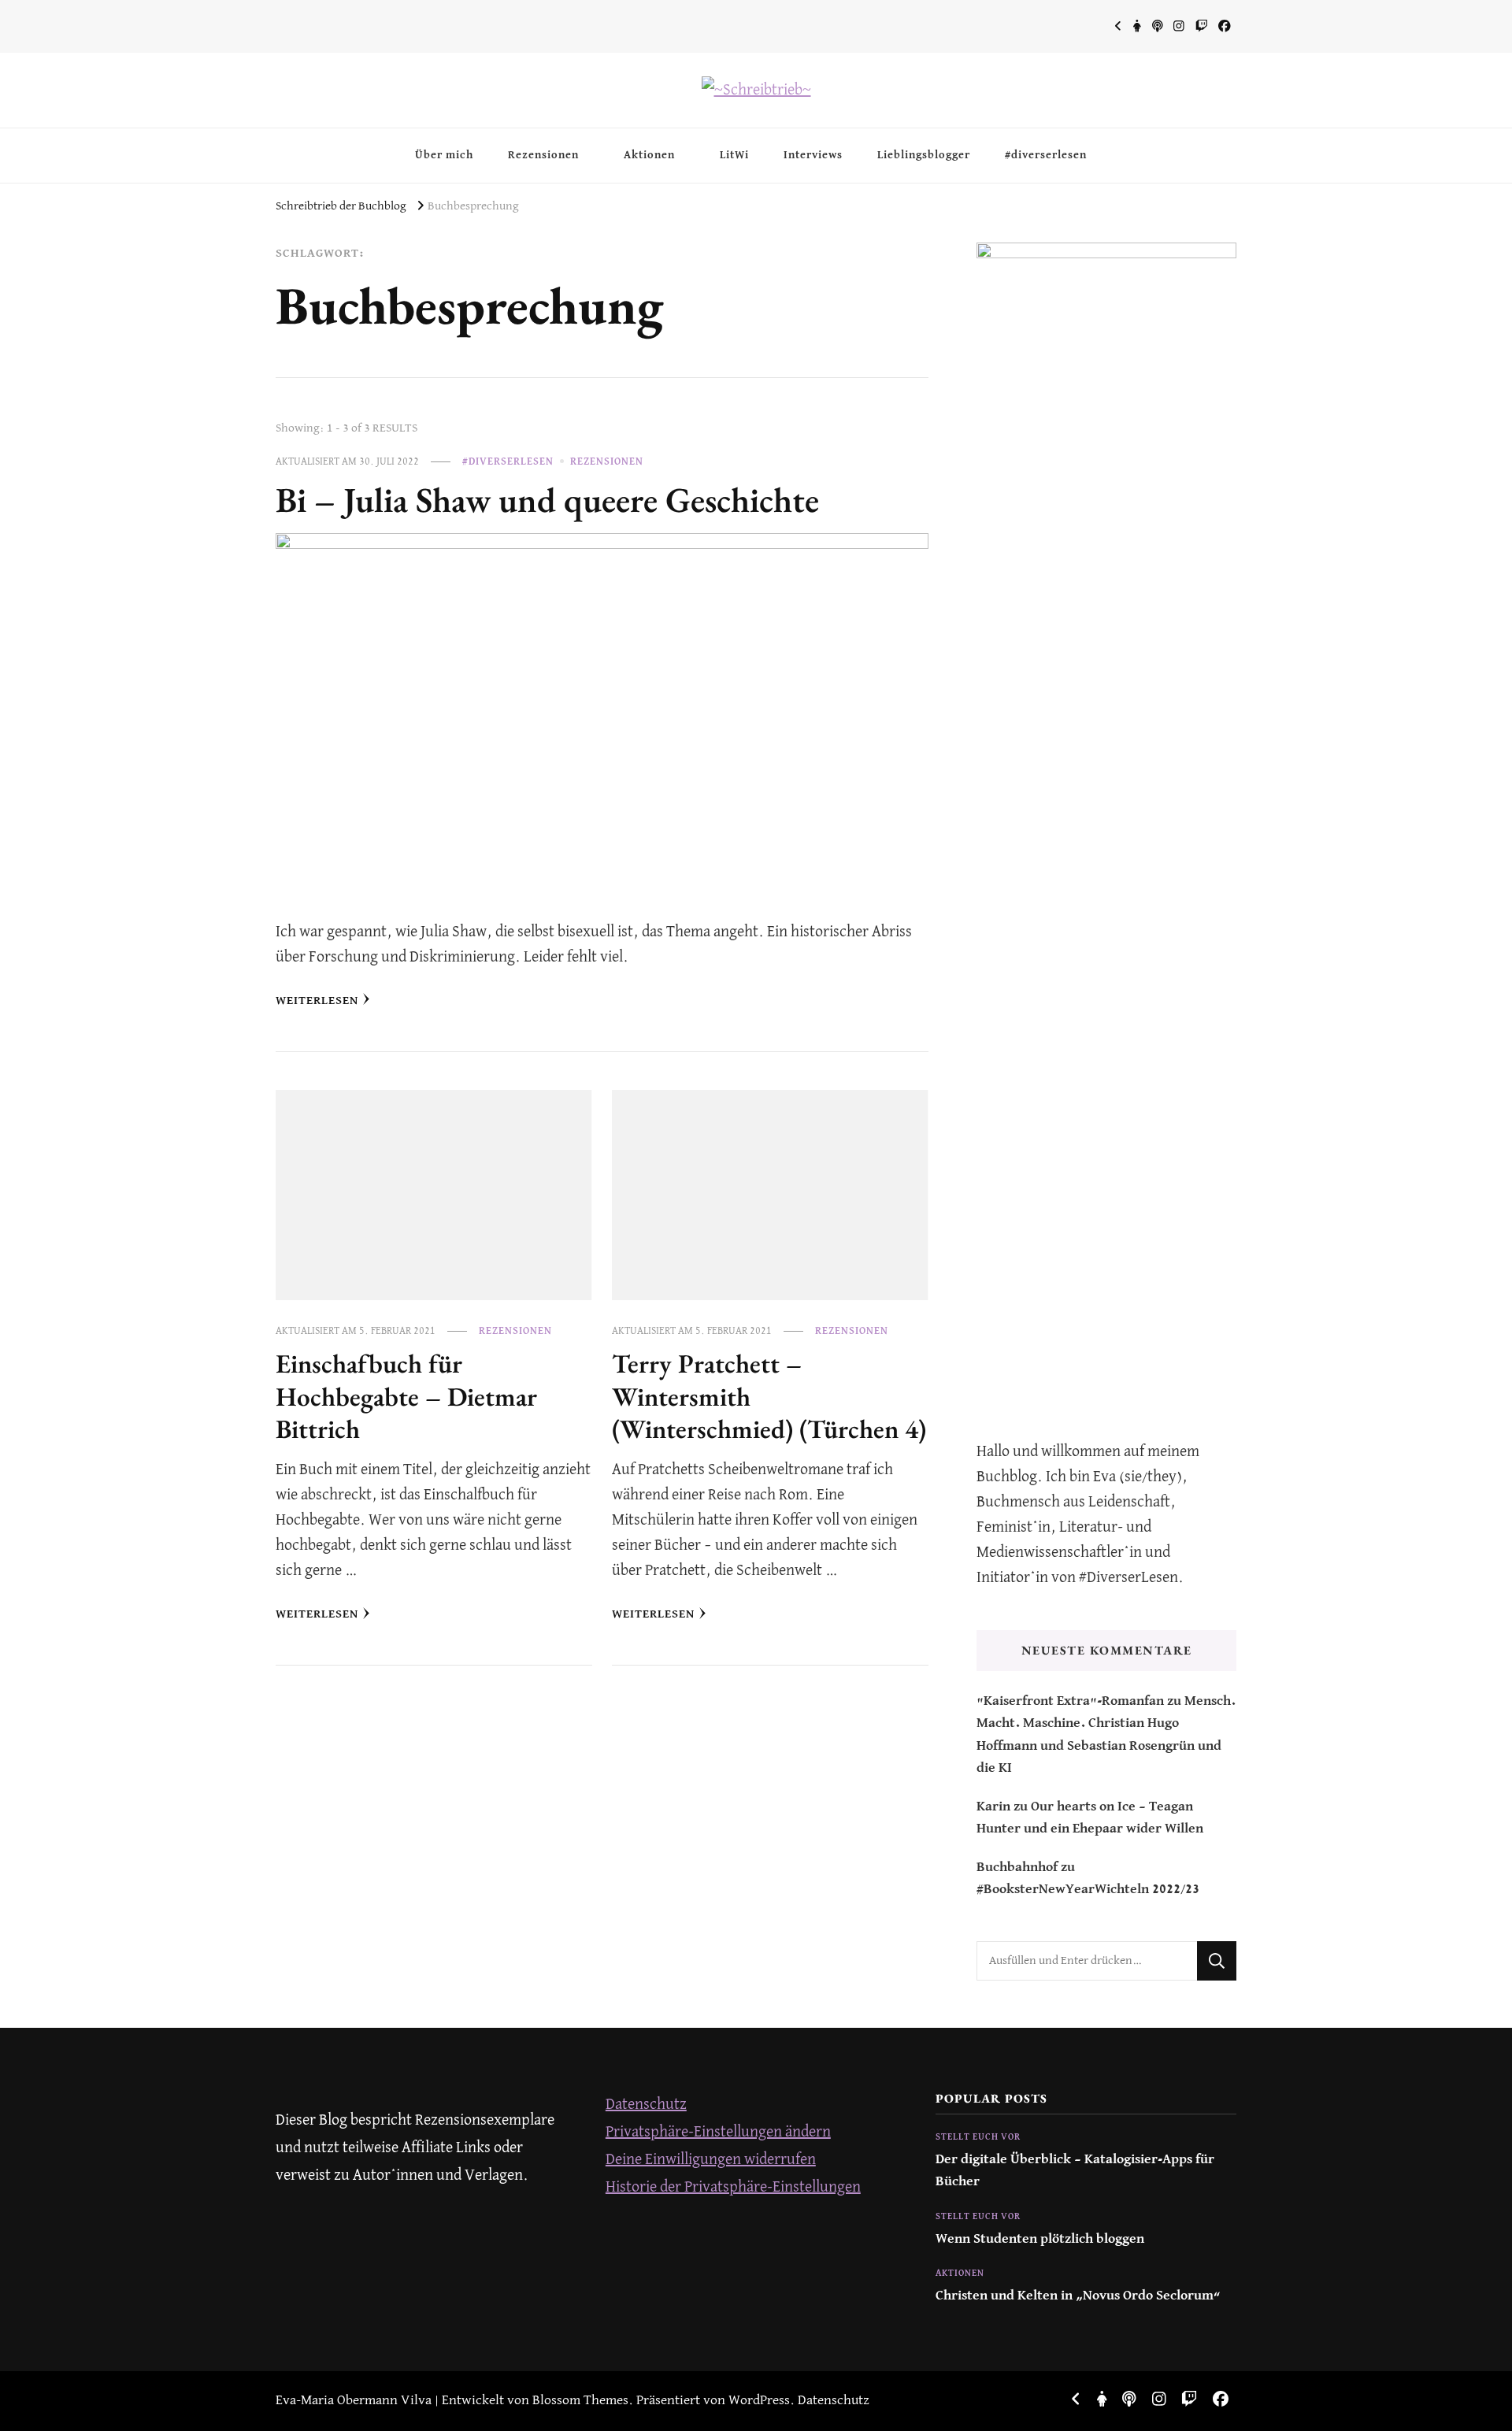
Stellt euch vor (978, 2137)
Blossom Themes (580, 2401)
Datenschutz (646, 2105)
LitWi (734, 155)
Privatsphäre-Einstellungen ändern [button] (718, 2132)
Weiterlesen (317, 1001)
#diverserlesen (1046, 155)
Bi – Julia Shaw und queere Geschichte (547, 499)
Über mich (444, 155)
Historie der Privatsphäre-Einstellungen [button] (733, 2187)
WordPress (759, 2401)
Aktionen (649, 155)
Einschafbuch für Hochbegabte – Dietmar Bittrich (406, 1396)
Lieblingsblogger (924, 155)
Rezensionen (543, 155)
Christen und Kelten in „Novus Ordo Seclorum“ (1078, 2296)
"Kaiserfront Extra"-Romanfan (1070, 1701)
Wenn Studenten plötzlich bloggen (1040, 2239)
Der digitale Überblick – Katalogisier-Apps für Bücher (1075, 2171)
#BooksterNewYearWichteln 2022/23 (1088, 1890)
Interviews (813, 155)
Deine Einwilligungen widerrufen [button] (711, 2160)
